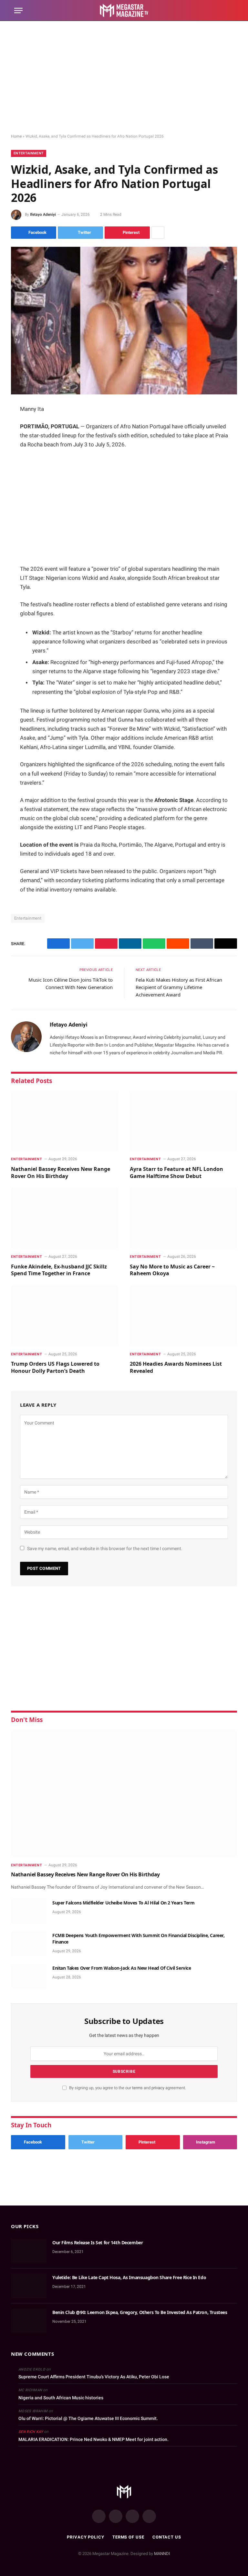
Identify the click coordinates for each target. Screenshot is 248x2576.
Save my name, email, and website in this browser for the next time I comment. (105, 1549)
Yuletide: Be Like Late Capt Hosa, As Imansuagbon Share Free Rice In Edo (129, 2277)
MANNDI (162, 2554)
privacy (158, 2088)
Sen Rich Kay (31, 2432)
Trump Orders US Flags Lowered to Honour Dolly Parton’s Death (55, 1367)
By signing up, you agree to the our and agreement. (127, 2088)
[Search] (231, 10)
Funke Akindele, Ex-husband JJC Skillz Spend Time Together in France (59, 1270)
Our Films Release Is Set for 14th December (98, 2242)
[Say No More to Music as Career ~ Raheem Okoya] (183, 1218)
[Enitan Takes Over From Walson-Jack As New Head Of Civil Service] (29, 1976)
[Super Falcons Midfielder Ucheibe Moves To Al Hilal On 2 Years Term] (29, 1911)
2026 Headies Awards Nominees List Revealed (176, 1367)
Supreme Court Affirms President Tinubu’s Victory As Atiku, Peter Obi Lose (94, 2377)
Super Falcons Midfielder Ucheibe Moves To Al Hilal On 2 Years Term (123, 1903)
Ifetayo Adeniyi (43, 214)
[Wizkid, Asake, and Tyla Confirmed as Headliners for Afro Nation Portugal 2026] (124, 321)
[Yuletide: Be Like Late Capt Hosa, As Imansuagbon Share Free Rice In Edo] (29, 2286)
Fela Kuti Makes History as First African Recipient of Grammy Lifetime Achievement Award (179, 987)
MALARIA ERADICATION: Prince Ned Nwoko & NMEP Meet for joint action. (93, 2439)
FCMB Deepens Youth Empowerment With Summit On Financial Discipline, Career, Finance (139, 1939)
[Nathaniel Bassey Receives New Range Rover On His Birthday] (65, 1121)
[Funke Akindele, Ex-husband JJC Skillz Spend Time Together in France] (65, 1218)
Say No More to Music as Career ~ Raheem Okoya (172, 1270)
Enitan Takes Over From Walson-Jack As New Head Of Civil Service (122, 1968)
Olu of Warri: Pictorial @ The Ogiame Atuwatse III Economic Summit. (88, 2418)
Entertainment (29, 153)
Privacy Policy (86, 2537)
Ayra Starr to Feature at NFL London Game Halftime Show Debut (176, 1173)
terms (137, 2088)
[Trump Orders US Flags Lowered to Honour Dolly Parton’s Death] (65, 1316)
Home (16, 136)
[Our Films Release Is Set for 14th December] (29, 2251)
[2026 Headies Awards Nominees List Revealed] (183, 1316)
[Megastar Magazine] (124, 10)
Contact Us (167, 2537)
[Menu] (18, 10)
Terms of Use (128, 2537)
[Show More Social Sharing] (158, 233)
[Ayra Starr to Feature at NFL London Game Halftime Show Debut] (183, 1121)
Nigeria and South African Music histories (61, 2398)
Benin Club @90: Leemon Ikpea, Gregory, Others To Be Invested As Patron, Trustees (140, 2312)
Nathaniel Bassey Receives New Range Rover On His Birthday (61, 1173)
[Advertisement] (124, 78)
